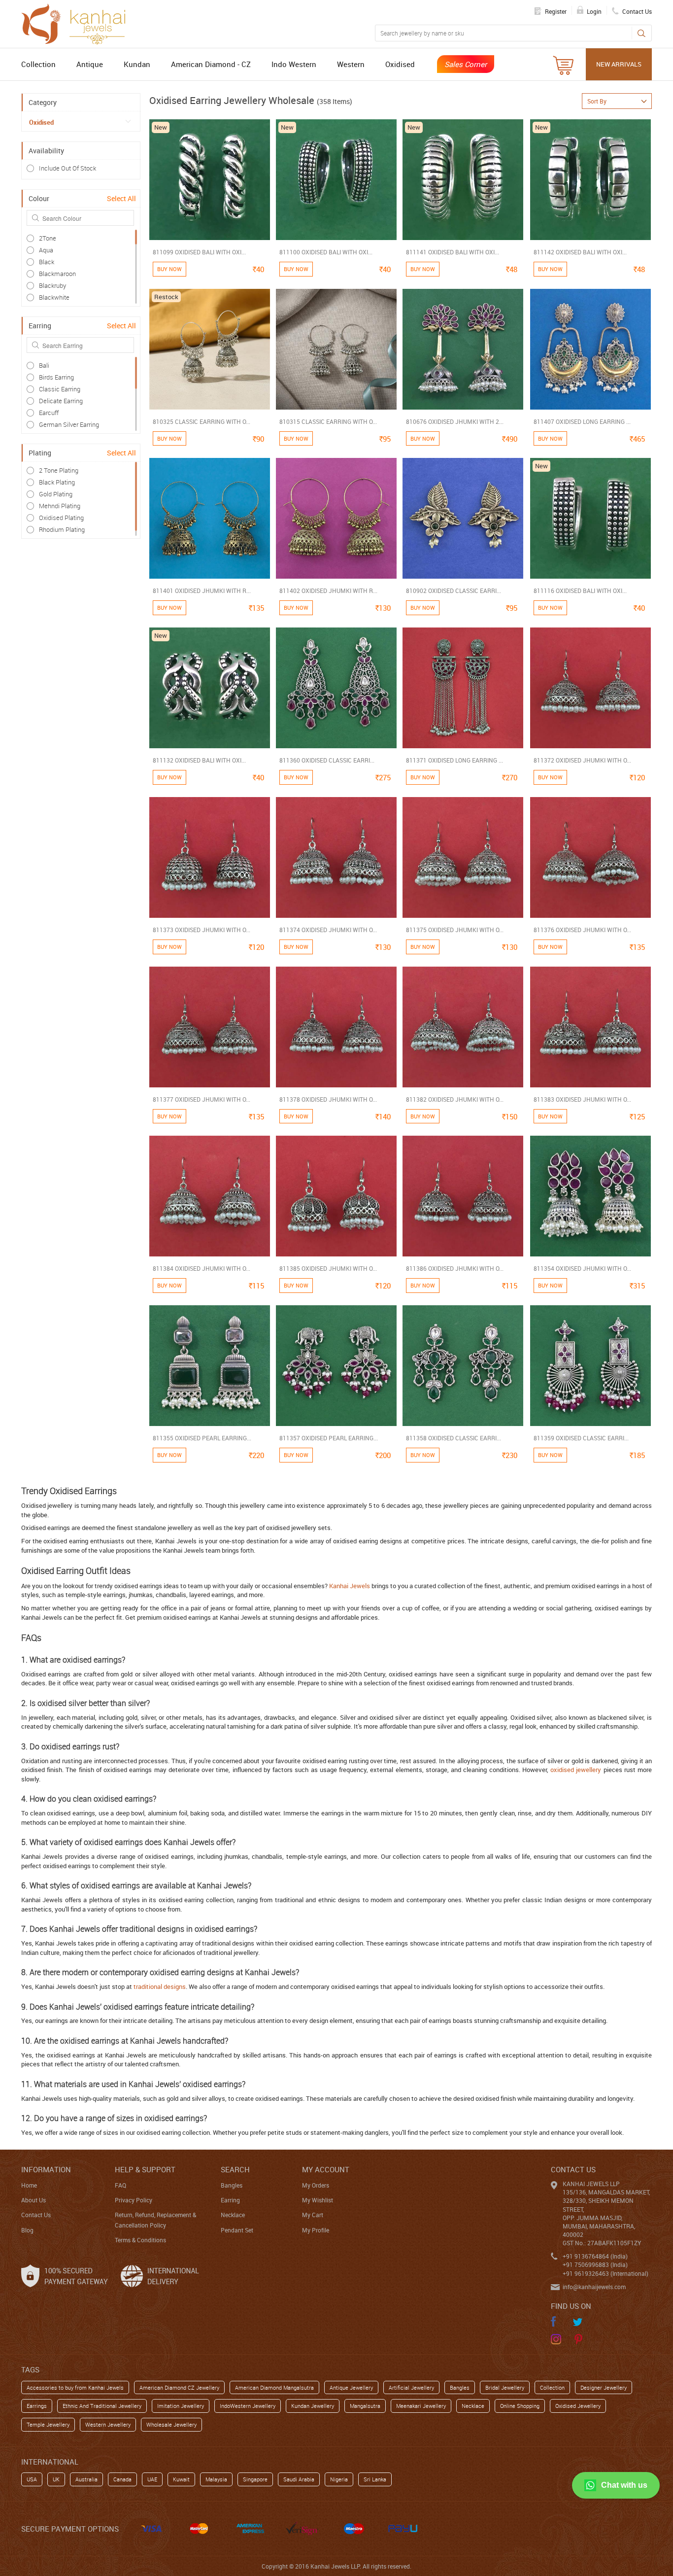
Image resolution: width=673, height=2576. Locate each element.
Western (351, 64)
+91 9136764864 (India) (595, 2256)
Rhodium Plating (62, 529)
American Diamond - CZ (211, 64)
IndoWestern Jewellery (248, 2406)
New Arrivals (619, 64)
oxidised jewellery (576, 1770)
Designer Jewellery (604, 2387)
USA (32, 2479)
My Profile (316, 2230)
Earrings (37, 2406)
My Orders (316, 2185)
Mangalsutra (365, 2406)
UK (56, 2479)
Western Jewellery (108, 2424)
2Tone (48, 238)
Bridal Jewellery (505, 2387)
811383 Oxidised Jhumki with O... (582, 1099)
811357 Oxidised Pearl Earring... (329, 1438)
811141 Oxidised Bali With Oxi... (453, 252)
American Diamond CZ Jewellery (179, 2387)
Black (47, 262)
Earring (230, 2200)
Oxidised (400, 64)
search (235, 2169)
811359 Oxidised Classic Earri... (581, 1438)
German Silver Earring (69, 424)
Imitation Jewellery (181, 2406)
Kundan (137, 64)
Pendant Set (237, 2230)
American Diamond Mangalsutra (274, 2387)
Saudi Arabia (299, 2479)
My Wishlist (318, 2200)
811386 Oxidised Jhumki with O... (455, 1268)
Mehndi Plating (60, 506)
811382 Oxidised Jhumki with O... (455, 1099)
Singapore (255, 2479)
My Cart (313, 2215)
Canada (122, 2479)
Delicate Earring (61, 401)
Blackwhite (54, 297)
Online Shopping (520, 2406)
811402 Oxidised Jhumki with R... (328, 591)
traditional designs (160, 1986)
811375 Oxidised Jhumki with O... (455, 930)
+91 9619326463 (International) (606, 2273)
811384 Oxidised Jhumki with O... (202, 1268)
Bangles (232, 2185)
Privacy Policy (134, 2200)
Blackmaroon (57, 274)
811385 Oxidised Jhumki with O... (328, 1268)
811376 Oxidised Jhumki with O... (582, 930)
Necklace (233, 2215)
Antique (90, 64)
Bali (44, 365)
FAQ (120, 2185)
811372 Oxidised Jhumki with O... (582, 760)
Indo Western (294, 64)
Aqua (46, 250)
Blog (27, 2230)
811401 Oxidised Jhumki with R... (202, 591)
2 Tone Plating (59, 470)
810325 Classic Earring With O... (202, 421)
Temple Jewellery (48, 2424)
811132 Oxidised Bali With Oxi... (199, 760)
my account (326, 2169)
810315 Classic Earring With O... (328, 421)
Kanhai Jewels (350, 1586)
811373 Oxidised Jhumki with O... (202, 930)
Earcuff (49, 413)
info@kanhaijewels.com (594, 2287)
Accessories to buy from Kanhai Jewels (75, 2387)
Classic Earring (60, 389)
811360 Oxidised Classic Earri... (327, 760)
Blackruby (52, 285)
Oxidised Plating (61, 518)
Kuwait (181, 2479)
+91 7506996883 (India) (595, 2264)
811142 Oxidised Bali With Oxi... (580, 252)
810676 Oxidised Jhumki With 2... (455, 421)
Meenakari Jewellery (421, 2406)
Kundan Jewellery (313, 2406)
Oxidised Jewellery (578, 2406)
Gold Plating (56, 494)
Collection (38, 64)
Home (29, 2185)
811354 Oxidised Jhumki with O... (582, 1268)
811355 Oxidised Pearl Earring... (202, 1438)
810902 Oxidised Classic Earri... (454, 591)
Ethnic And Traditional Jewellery (102, 2406)
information (46, 2169)
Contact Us (36, 2215)
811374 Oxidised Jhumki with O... (328, 930)
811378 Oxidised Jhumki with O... (328, 1099)
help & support (145, 2169)
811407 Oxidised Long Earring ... (582, 421)
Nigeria (339, 2479)
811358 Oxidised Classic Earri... (454, 1438)
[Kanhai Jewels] (78, 23)
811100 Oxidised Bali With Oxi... (326, 252)
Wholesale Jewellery (171, 2424)
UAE (152, 2479)
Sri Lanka (375, 2479)
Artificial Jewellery (411, 2387)
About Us (34, 2200)
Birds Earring (56, 377)
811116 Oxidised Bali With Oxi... (580, 591)
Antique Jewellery (351, 2387)
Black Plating (57, 482)
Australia (86, 2479)
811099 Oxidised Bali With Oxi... (199, 252)
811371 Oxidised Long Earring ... (454, 760)
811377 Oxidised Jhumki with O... (202, 1099)
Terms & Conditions (140, 2240)
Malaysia (216, 2479)
